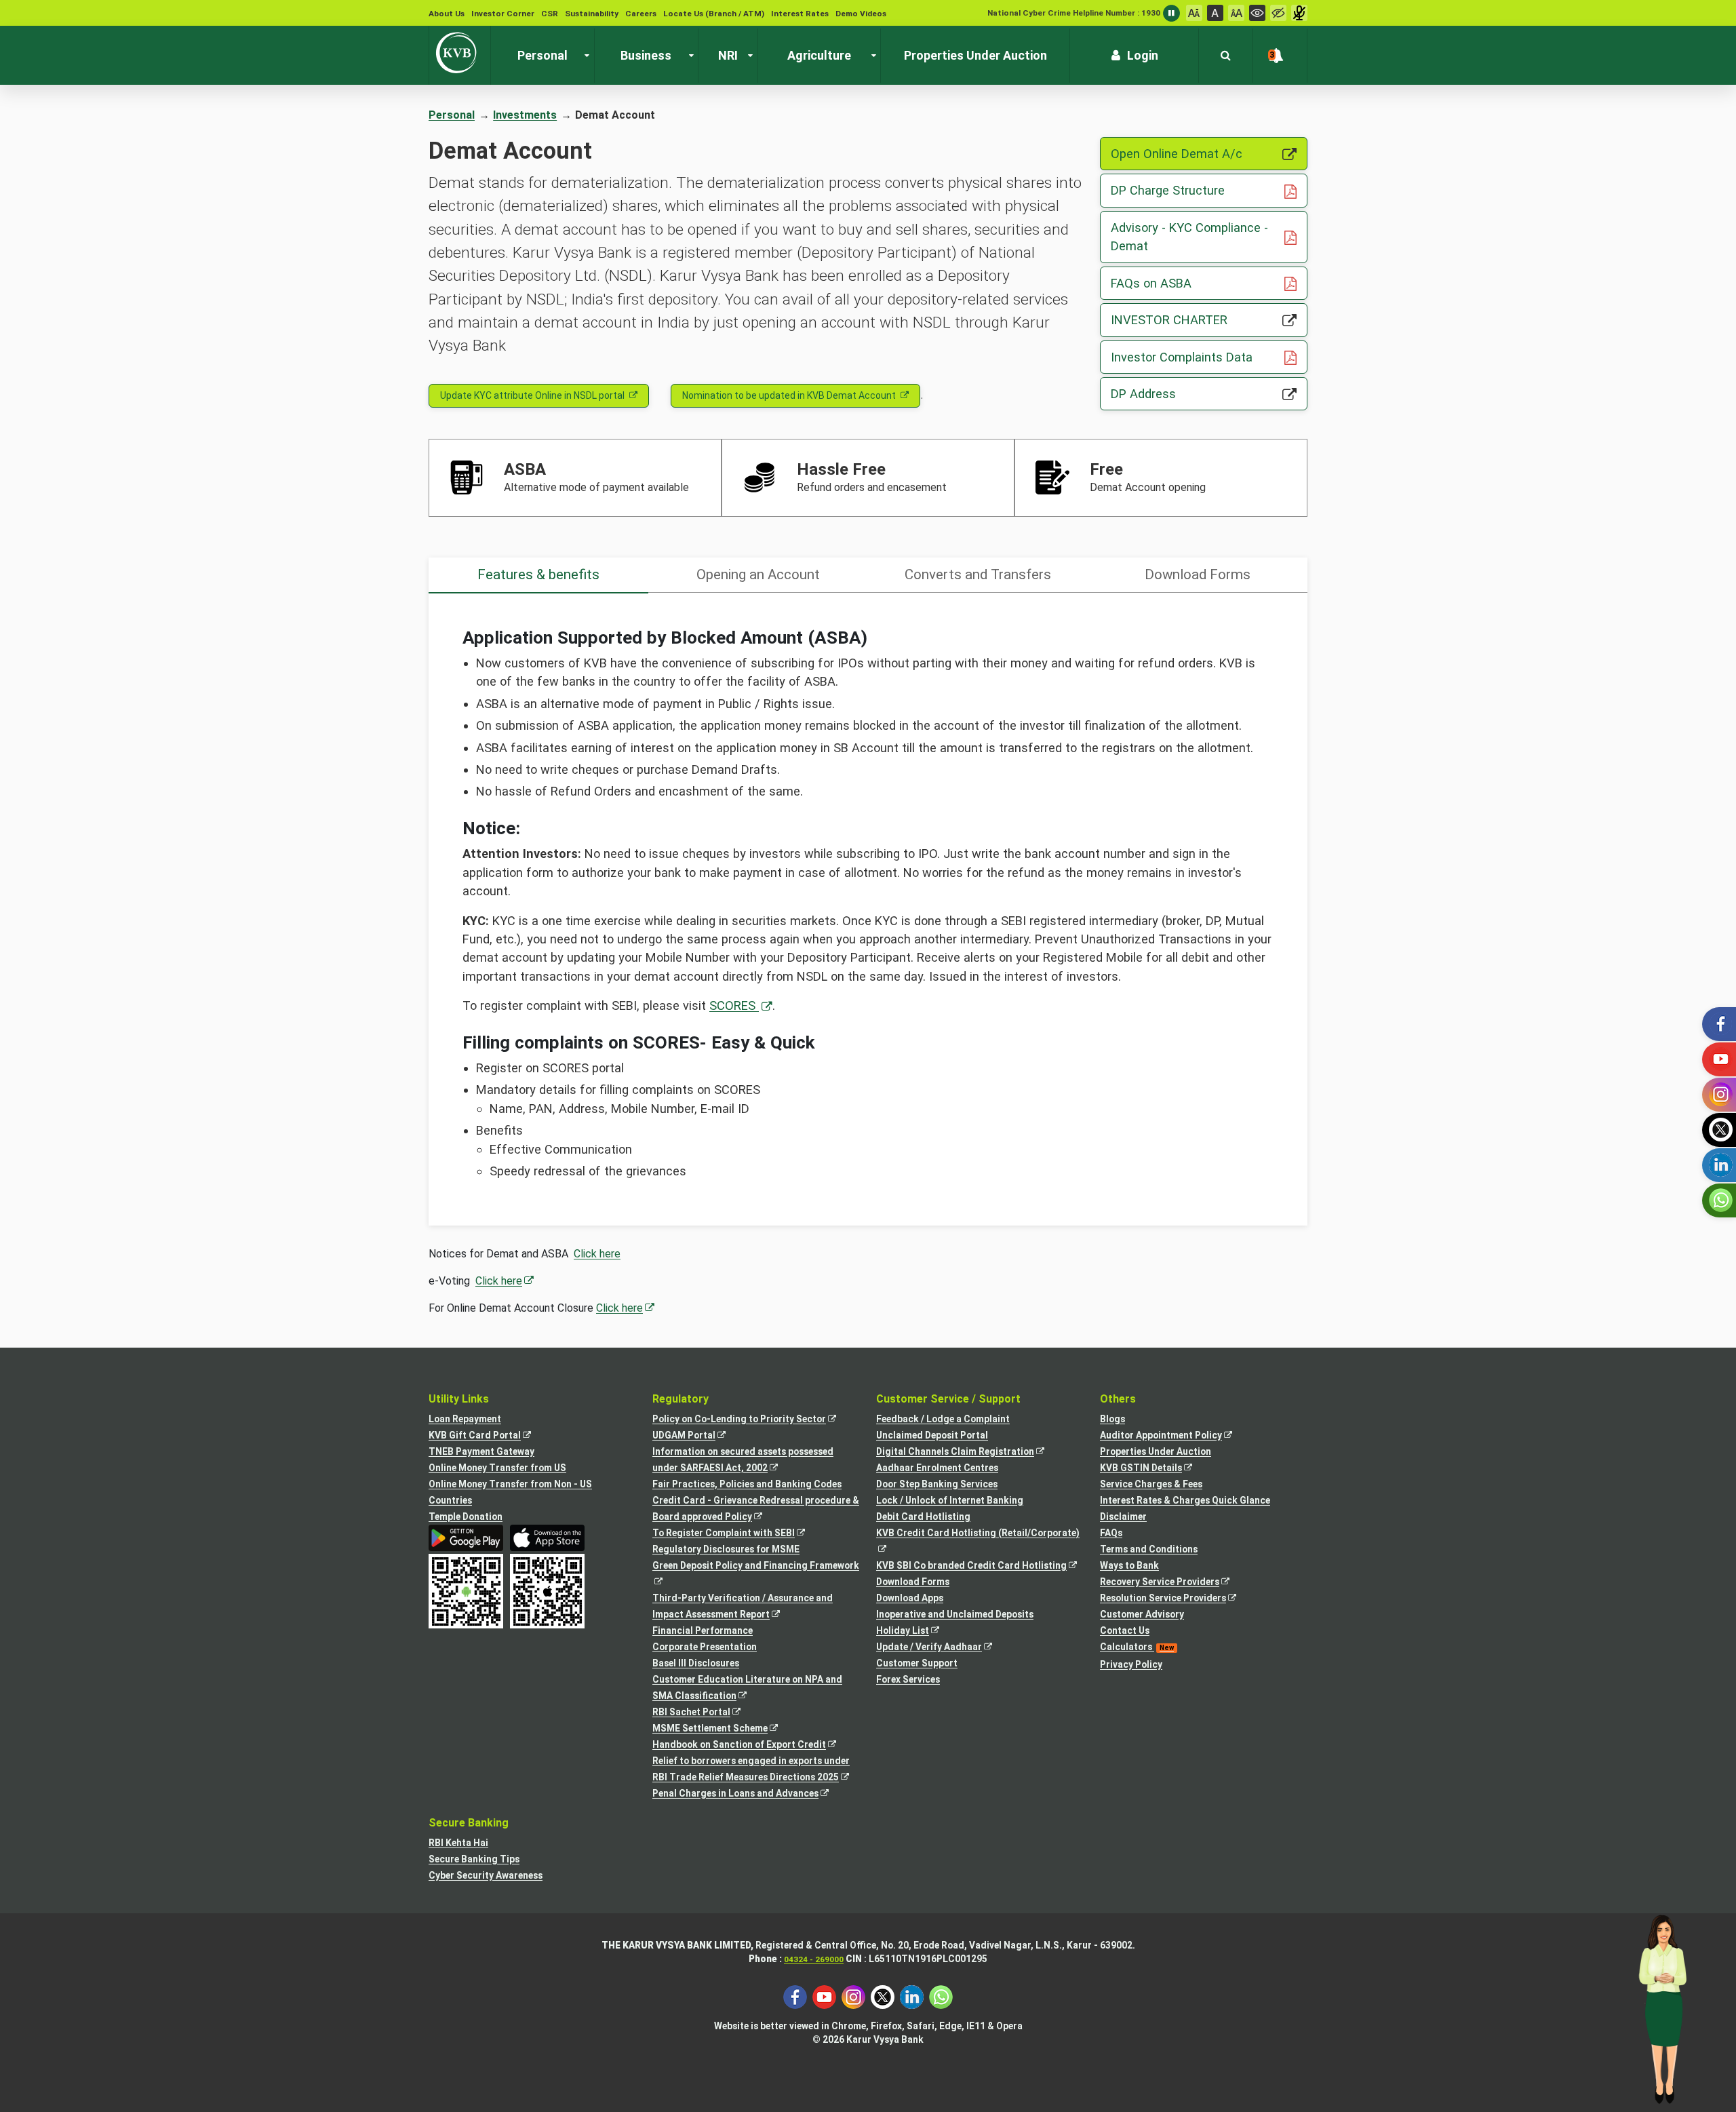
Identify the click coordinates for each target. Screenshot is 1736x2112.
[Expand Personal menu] (584, 56)
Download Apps (910, 1598)
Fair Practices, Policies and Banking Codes (747, 1484)
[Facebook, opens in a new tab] (795, 1996)
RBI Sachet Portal (704, 1713)
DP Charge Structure (1209, 190)
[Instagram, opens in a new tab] (853, 1996)
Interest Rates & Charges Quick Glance (1185, 1500)
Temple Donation (466, 1517)
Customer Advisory (1142, 1614)
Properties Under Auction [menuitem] (975, 55)
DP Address (1199, 393)
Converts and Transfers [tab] (978, 574)
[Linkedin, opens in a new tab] (912, 1996)
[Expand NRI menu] (747, 56)
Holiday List (915, 1631)
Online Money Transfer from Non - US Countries (510, 1492)
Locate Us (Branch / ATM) (714, 14)
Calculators (1137, 1647)
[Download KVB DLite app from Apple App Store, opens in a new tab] (547, 1538)
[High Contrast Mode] (1278, 13)
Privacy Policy (1131, 1664)
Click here (597, 1254)
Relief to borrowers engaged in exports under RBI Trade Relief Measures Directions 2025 (756, 1770)
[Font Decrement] (1194, 13)
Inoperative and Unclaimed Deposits (955, 1614)
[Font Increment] (1236, 13)
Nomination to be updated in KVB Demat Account (789, 395)
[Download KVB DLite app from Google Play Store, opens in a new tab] (466, 1538)
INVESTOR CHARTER (1209, 319)
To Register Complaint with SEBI (736, 1534)
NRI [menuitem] (728, 55)
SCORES (734, 1005)
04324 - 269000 (814, 1959)
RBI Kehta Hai (458, 1843)
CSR (550, 14)
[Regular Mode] (1257, 13)
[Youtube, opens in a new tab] (824, 1996)
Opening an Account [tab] (758, 574)
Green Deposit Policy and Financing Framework (756, 1575)
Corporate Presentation (705, 1647)
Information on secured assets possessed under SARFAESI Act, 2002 (743, 1461)
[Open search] (1226, 56)
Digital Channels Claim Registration (968, 1452)
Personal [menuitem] (542, 55)
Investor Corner (503, 14)
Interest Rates (800, 14)
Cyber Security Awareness (486, 1875)
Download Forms (913, 1582)
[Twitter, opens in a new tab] (883, 1996)
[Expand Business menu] (688, 56)
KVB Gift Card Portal (487, 1436)
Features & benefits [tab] (538, 574)
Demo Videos (861, 14)
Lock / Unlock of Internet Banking (950, 1500)
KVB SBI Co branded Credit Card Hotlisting (980, 1566)
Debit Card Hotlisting (923, 1517)
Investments (525, 115)
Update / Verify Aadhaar (942, 1648)
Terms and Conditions (1149, 1549)
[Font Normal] (1215, 13)
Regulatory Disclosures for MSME (726, 1549)
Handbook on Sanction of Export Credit (752, 1745)
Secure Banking (469, 1823)
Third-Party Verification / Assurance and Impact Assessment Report (743, 1607)
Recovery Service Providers (1172, 1583)
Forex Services (908, 1679)
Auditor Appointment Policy (1173, 1436)
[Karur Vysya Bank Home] (460, 53)
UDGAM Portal (696, 1436)
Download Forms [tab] (1198, 574)
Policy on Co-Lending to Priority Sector (752, 1420)
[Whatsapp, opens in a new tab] (941, 1996)
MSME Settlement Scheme (723, 1729)
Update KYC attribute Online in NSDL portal (532, 395)
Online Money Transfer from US (497, 1468)
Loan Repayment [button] (465, 1419)
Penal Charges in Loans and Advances (748, 1794)
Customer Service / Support (948, 1399)
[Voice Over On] (1299, 13)
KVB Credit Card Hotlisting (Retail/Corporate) (980, 1542)
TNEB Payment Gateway (481, 1451)
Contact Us (1125, 1630)
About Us (447, 14)
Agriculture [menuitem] (819, 55)
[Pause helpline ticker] (1171, 13)
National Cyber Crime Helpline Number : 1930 (1074, 13)
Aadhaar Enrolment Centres (937, 1468)
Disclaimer (1123, 1517)
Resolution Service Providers (1176, 1599)
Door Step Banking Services (937, 1484)
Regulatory (680, 1399)
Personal (452, 115)
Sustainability (592, 14)
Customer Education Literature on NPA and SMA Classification (747, 1689)
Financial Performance (703, 1630)
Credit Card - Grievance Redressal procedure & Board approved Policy (756, 1510)
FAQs (1111, 1533)
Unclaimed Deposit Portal (932, 1435)
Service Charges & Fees (1151, 1484)
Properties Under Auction (1156, 1451)
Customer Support (917, 1663)
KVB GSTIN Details (1153, 1469)
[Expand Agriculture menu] (871, 56)
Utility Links (459, 1399)
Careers (641, 14)
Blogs (1112, 1419)
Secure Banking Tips (474, 1859)
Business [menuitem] (646, 55)
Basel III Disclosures (696, 1663)
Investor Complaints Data (1209, 357)
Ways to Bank (1129, 1565)
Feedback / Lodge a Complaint (943, 1419)
